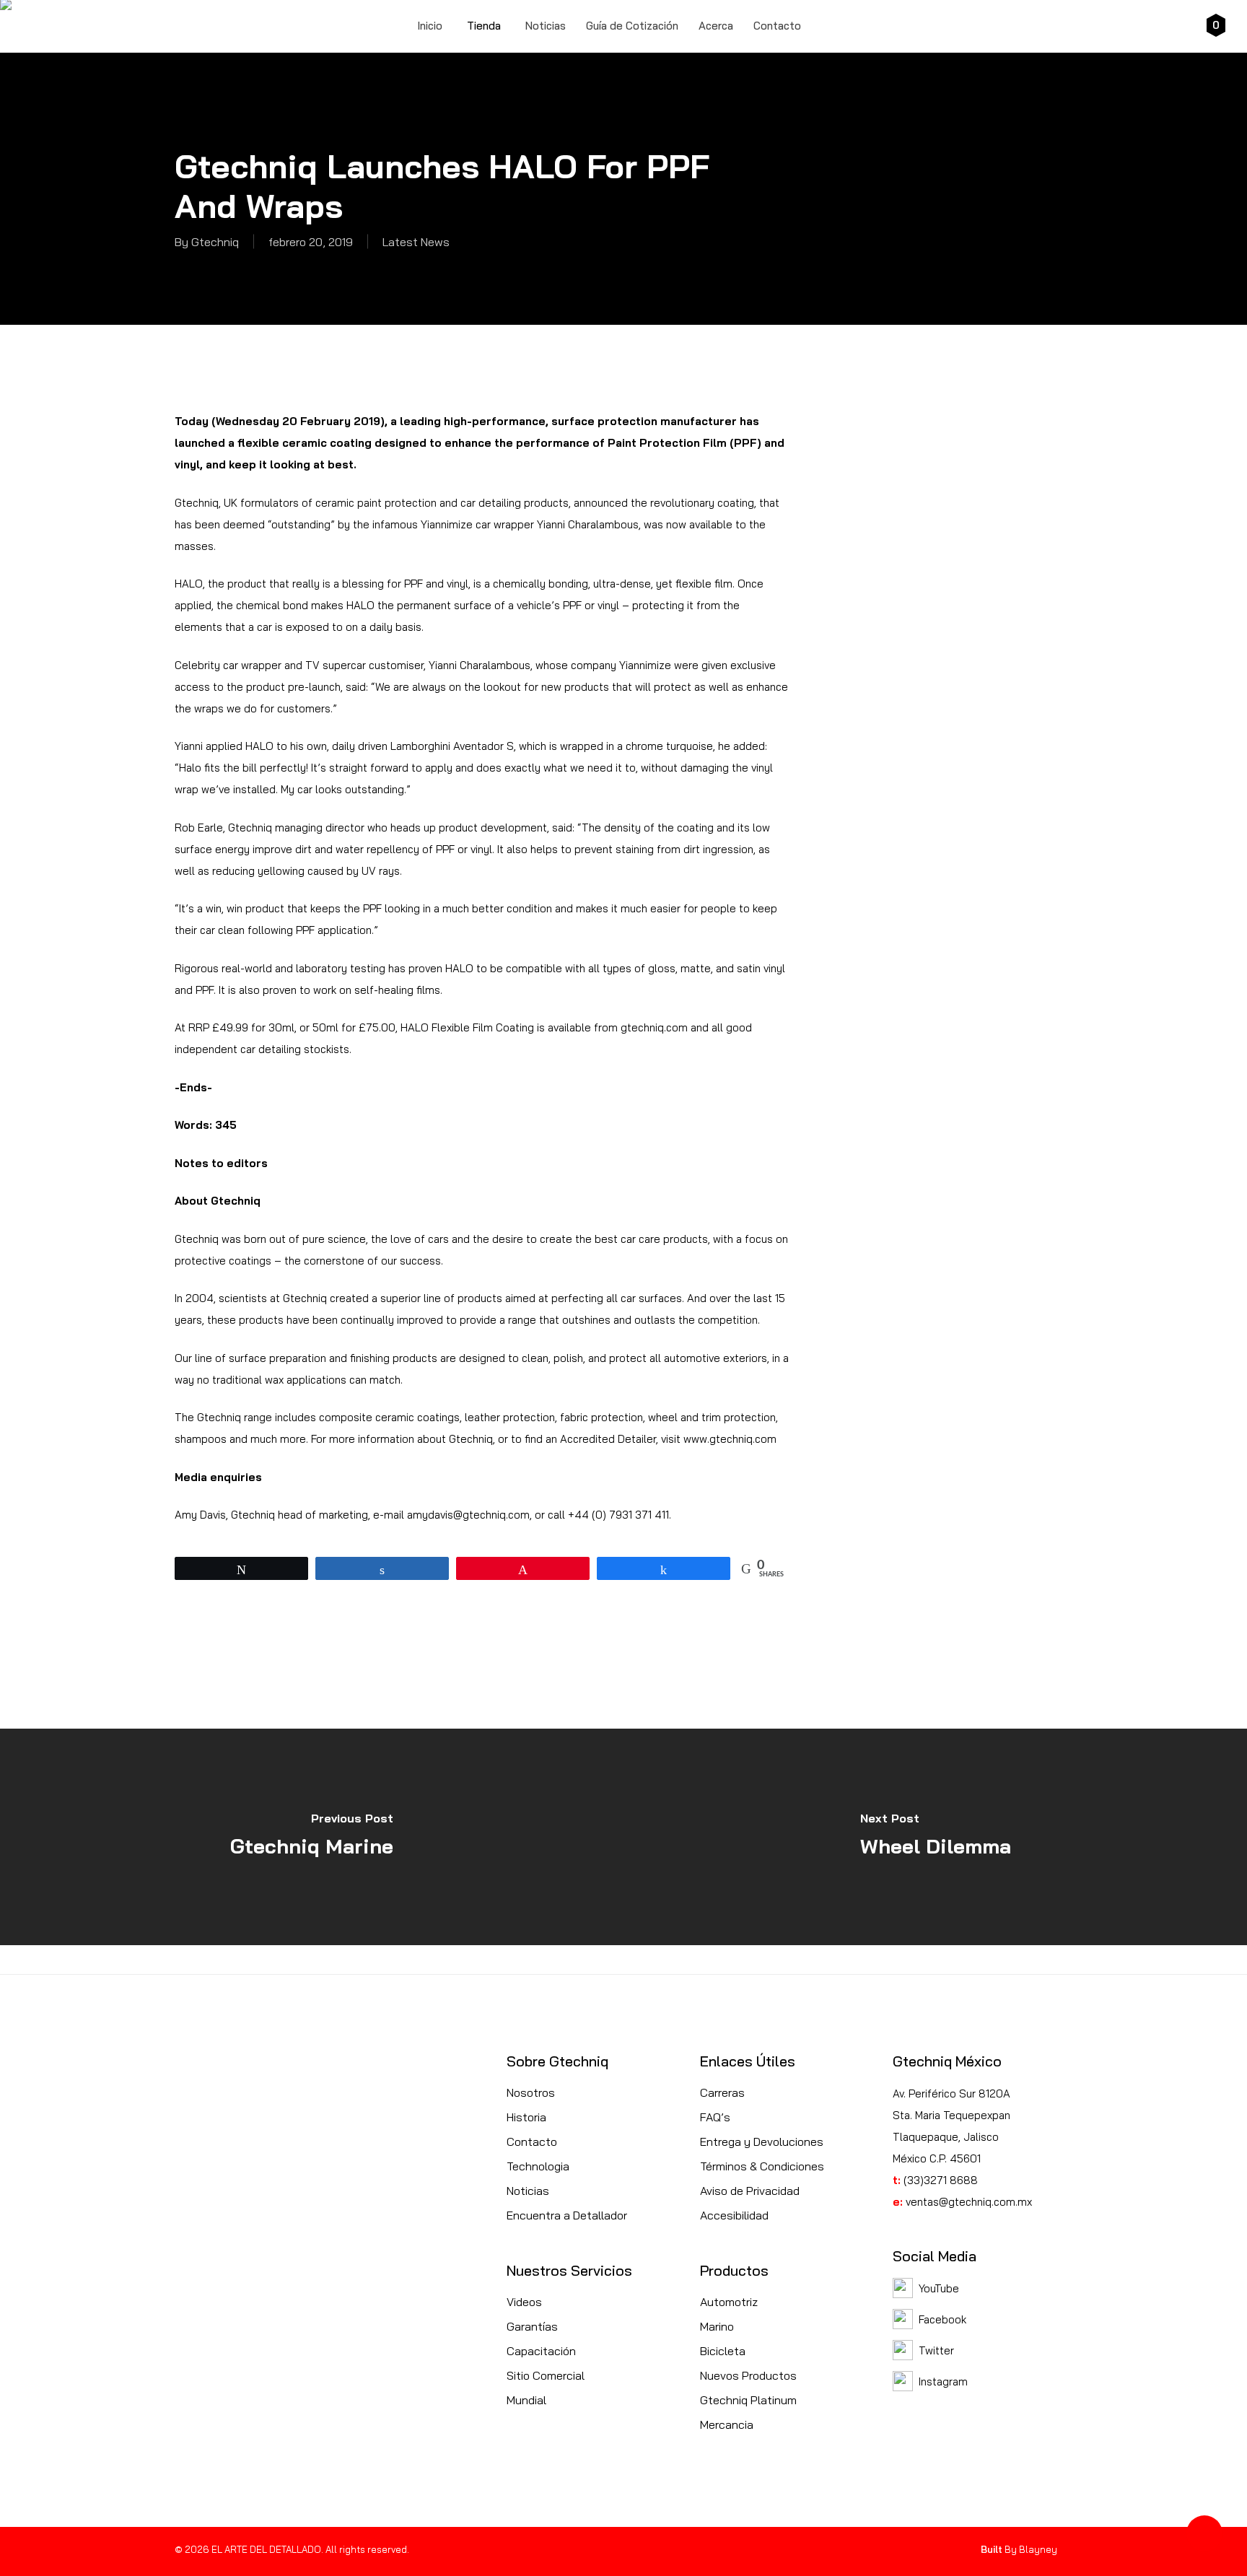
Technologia (538, 2166)
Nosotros (531, 2092)
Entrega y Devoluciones (762, 2141)
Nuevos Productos (748, 2375)
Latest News (416, 242)
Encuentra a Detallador (567, 2215)
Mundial (526, 2400)
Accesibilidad (734, 2215)
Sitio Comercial (546, 2375)
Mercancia (727, 2424)
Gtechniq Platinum (748, 2400)
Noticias (528, 2191)
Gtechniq (215, 242)
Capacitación (541, 2351)
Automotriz (729, 2302)
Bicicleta (723, 2351)
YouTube (939, 2288)
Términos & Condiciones (762, 2166)
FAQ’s (715, 2117)
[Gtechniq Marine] (312, 1837)
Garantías (532, 2326)
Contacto (532, 2141)
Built (992, 2549)
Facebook (942, 2319)
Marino (717, 2326)
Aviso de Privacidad (750, 2191)
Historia (526, 2117)
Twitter (936, 2350)
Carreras (722, 2092)
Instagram (943, 2381)
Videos (524, 2302)
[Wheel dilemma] (935, 1837)
